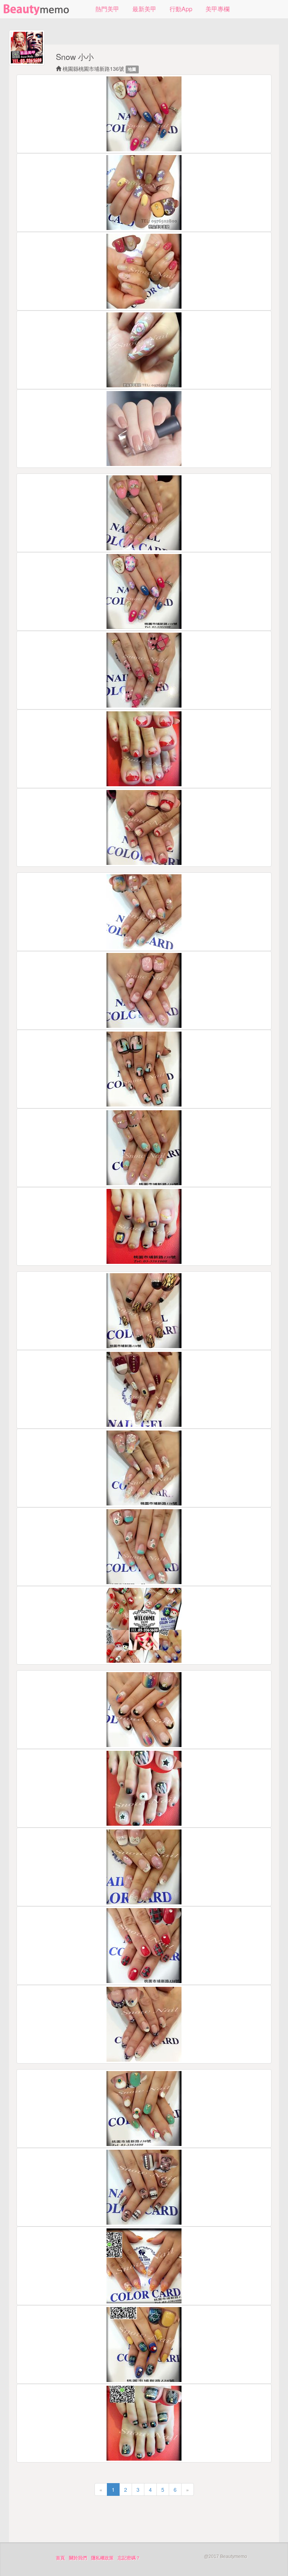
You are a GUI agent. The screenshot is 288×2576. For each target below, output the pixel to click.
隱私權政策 (102, 2558)
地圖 (132, 69)
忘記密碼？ (129, 2558)
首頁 (60, 2558)
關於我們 (78, 2558)
